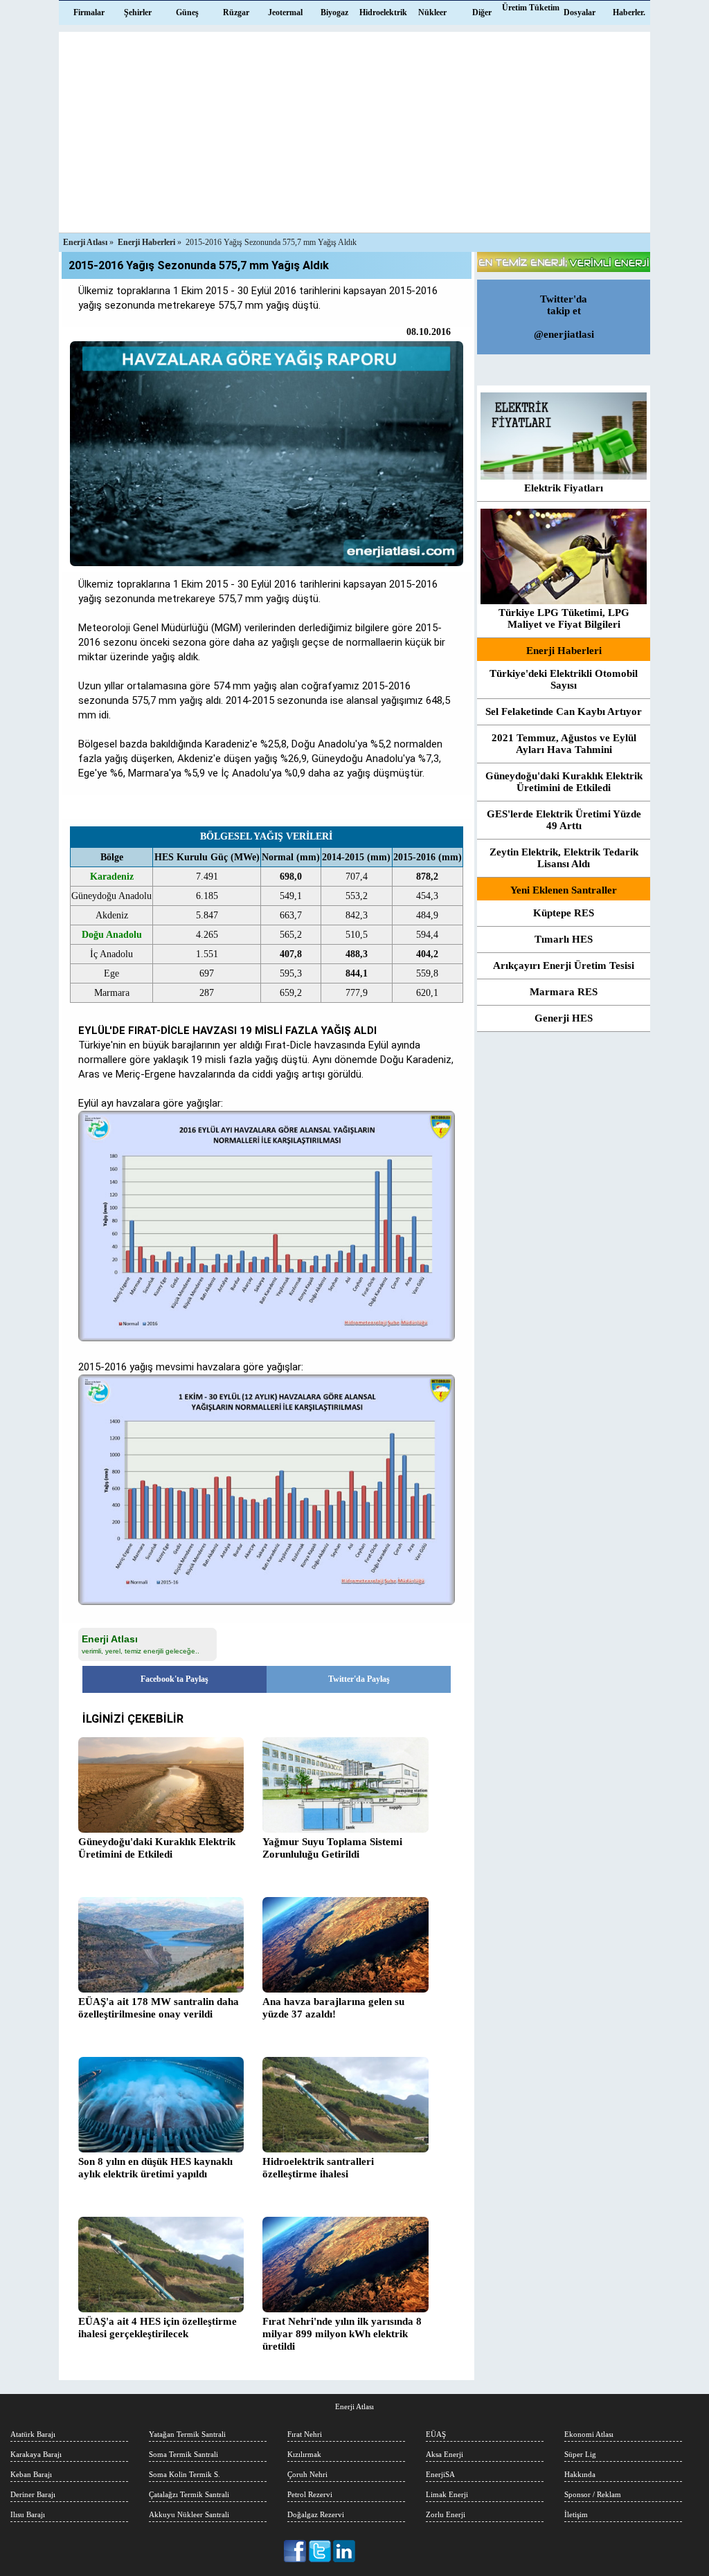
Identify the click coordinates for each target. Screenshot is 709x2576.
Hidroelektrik (383, 12)
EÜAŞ (436, 2434)
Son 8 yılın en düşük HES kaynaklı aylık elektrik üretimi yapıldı (155, 2168)
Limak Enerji (447, 2494)
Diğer (482, 12)
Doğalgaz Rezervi (316, 2514)
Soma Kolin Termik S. (185, 2474)
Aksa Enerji (445, 2454)
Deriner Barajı (33, 2494)
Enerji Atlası (354, 2406)
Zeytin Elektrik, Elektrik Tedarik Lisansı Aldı (564, 858)
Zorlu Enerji (446, 2514)
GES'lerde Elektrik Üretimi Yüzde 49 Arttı (564, 820)
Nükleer (432, 12)
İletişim (576, 2514)
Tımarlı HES (564, 939)
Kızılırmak (304, 2454)
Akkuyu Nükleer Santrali (189, 2514)
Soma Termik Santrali (183, 2454)
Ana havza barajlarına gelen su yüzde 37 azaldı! (333, 2008)
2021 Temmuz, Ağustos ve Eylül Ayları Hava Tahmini (564, 744)
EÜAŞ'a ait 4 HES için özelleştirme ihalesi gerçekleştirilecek (158, 2328)
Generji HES (564, 1018)
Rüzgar (236, 12)
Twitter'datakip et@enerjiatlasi (564, 317)
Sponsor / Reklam (593, 2494)
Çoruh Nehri (307, 2474)
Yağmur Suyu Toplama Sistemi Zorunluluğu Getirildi (332, 1848)
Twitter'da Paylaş (359, 1679)
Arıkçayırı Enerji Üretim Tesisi (564, 965)
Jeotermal (285, 12)
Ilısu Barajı (28, 2514)
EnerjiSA (440, 2474)
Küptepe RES (564, 913)
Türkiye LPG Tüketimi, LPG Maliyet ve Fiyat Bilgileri (564, 618)
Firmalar (89, 12)
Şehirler (138, 12)
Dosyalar (580, 12)
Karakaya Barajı (36, 2454)
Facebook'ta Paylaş (174, 1679)
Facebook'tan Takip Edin (296, 2551)
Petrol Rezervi (310, 2494)
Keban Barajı (31, 2474)
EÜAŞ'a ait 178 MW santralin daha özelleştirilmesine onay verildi (159, 2008)
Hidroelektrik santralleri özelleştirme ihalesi (318, 2168)
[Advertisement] (354, 129)
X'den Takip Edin (320, 2551)
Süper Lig (580, 2454)
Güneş (187, 12)
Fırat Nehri (305, 2434)
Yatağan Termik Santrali (187, 2434)
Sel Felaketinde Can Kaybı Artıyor (564, 711)
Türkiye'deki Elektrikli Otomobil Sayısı (564, 679)
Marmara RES (564, 992)
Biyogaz (334, 12)
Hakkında (580, 2474)
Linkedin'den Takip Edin (344, 2551)
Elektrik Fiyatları (564, 488)
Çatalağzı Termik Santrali (189, 2494)
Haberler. (629, 12)
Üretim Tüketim (531, 8)
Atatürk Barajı (33, 2434)
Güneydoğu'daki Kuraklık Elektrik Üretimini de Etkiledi (157, 1848)
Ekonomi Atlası (589, 2434)
